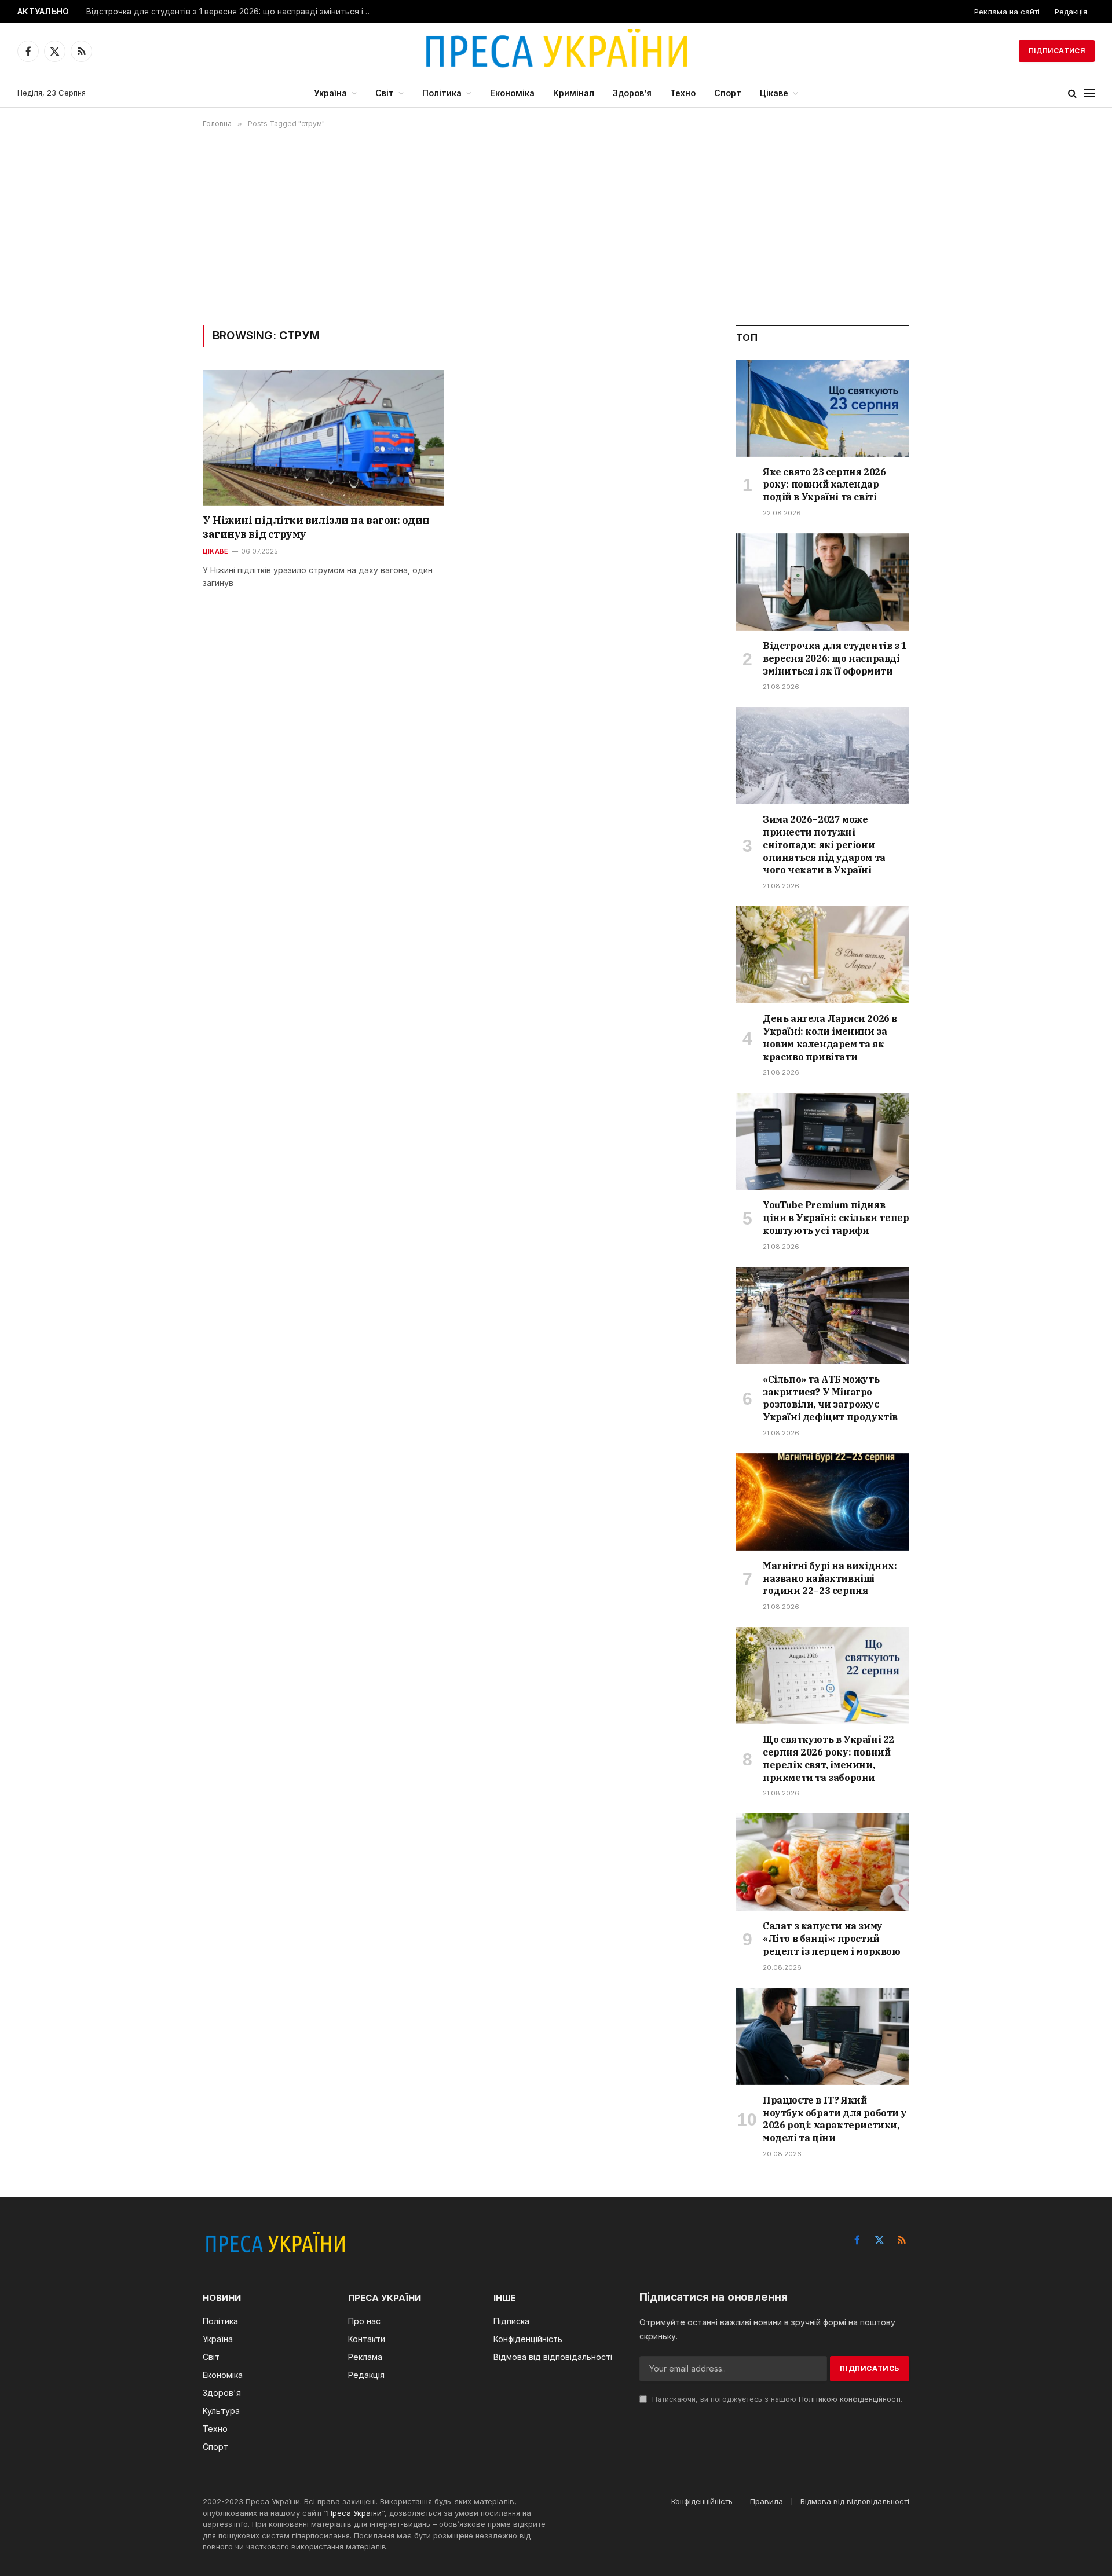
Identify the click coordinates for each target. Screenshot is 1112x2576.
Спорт (728, 93)
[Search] (1072, 94)
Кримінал (574, 93)
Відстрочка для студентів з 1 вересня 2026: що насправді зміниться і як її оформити (231, 12)
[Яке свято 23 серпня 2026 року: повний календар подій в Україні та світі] (823, 408)
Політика (442, 93)
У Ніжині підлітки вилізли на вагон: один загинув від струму (316, 527)
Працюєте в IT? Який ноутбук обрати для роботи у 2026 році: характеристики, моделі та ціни (835, 2119)
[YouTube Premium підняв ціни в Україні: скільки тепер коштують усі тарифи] (823, 1141)
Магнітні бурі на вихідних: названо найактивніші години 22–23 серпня (830, 1578)
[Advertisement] (556, 226)
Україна (330, 93)
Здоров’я (632, 93)
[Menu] (1089, 94)
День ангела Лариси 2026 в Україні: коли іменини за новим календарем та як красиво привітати (830, 1037)
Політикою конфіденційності (850, 2399)
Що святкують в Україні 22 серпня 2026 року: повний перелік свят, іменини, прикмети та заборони (828, 1758)
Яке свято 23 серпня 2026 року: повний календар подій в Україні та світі (824, 485)
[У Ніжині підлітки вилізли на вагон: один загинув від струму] (323, 438)
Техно (683, 93)
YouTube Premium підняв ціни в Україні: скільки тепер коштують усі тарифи (836, 1218)
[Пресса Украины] (556, 51)
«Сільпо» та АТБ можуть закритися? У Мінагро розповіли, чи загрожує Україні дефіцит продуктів (830, 1398)
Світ (385, 93)
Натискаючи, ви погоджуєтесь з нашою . (776, 2399)
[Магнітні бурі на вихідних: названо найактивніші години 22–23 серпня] (823, 1502)
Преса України (354, 2513)
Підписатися (1057, 51)
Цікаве (774, 93)
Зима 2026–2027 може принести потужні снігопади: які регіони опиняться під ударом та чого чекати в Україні (824, 844)
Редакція (1071, 12)
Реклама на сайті (1007, 12)
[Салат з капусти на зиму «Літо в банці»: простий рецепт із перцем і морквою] (823, 1862)
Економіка (512, 93)
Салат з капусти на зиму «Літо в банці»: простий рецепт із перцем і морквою (832, 1939)
